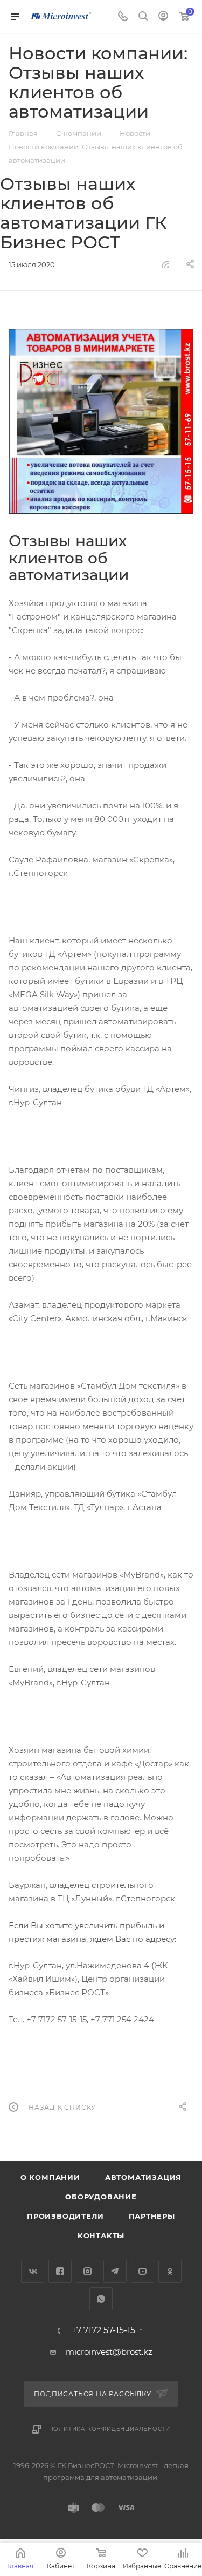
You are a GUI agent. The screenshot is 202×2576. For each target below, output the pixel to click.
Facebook (60, 2271)
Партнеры (152, 2216)
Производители (65, 2216)
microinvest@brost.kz (109, 2352)
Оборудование (101, 2197)
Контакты (101, 2235)
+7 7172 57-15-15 (103, 2330)
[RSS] (165, 264)
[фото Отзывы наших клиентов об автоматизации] (101, 421)
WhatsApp (101, 2299)
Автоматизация (143, 2177)
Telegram (115, 2271)
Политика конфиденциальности (110, 2429)
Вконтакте (33, 2271)
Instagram (88, 2271)
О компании (50, 2177)
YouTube (142, 2271)
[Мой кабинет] (163, 17)
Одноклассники (170, 2271)
